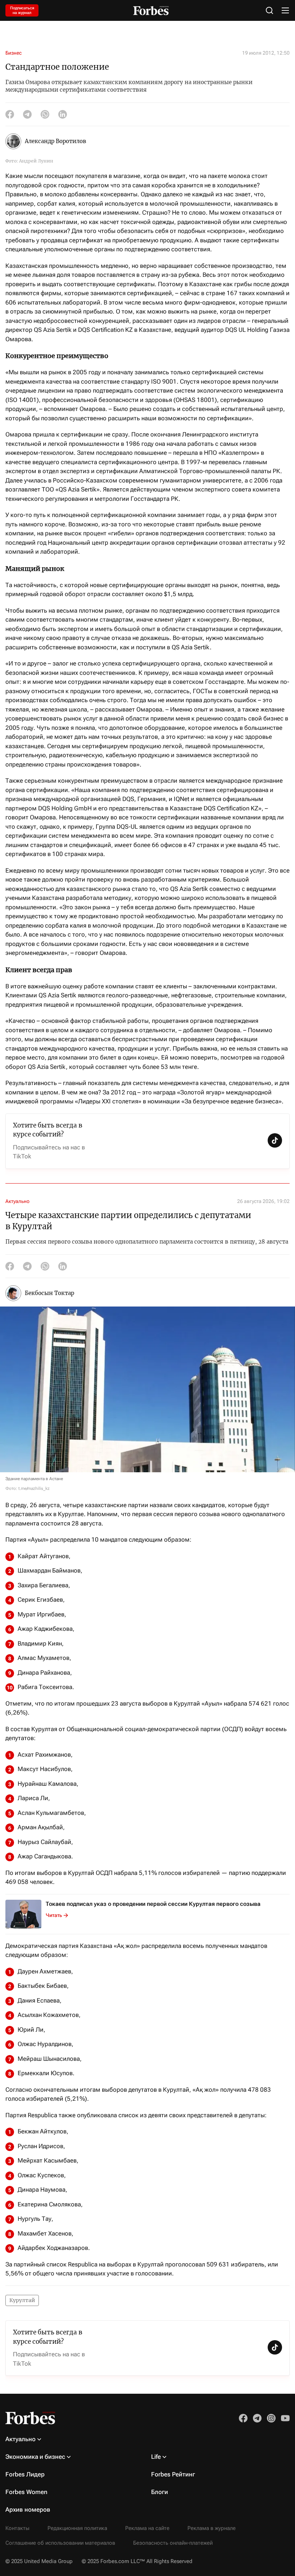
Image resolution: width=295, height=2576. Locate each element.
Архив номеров (28, 2509)
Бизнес (13, 53)
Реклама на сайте (147, 2528)
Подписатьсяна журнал (22, 10)
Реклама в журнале (212, 2528)
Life (156, 2457)
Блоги (160, 2492)
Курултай (22, 2300)
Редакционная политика (77, 2528)
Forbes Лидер (25, 2474)
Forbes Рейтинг (173, 2474)
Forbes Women (26, 2492)
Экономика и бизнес (35, 2457)
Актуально (17, 1201)
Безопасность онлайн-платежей (173, 2543)
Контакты (17, 2528)
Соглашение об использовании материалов (60, 2543)
